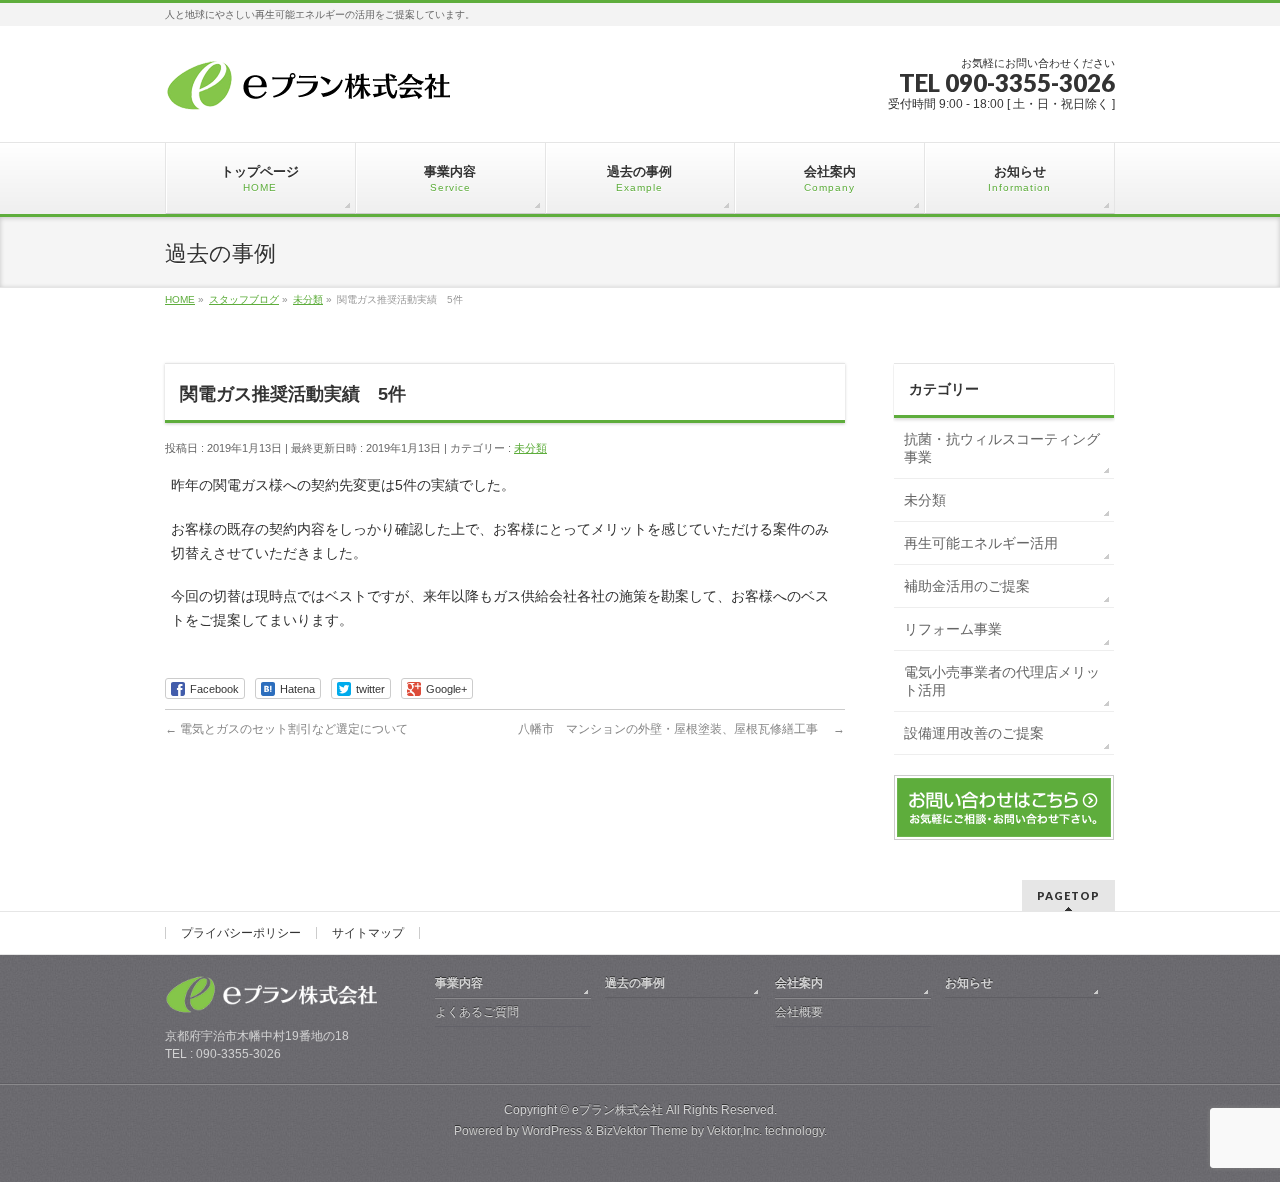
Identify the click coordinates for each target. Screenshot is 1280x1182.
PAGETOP (1068, 895)
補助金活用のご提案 (967, 586)
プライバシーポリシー (241, 933)
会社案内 (799, 983)
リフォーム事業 (953, 629)
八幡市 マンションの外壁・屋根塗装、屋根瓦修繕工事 (681, 729)
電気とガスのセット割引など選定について (286, 729)
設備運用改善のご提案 (974, 733)
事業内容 (459, 983)
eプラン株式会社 (617, 1110)
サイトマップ (368, 933)
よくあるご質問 (477, 1012)
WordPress (552, 1131)
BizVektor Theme (642, 1131)
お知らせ (969, 983)
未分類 (530, 448)
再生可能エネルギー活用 (981, 543)
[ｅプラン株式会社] (313, 89)
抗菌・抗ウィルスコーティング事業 (1002, 448)
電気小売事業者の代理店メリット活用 (1002, 681)
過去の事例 (635, 983)
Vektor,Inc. (734, 1131)
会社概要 (799, 1012)
